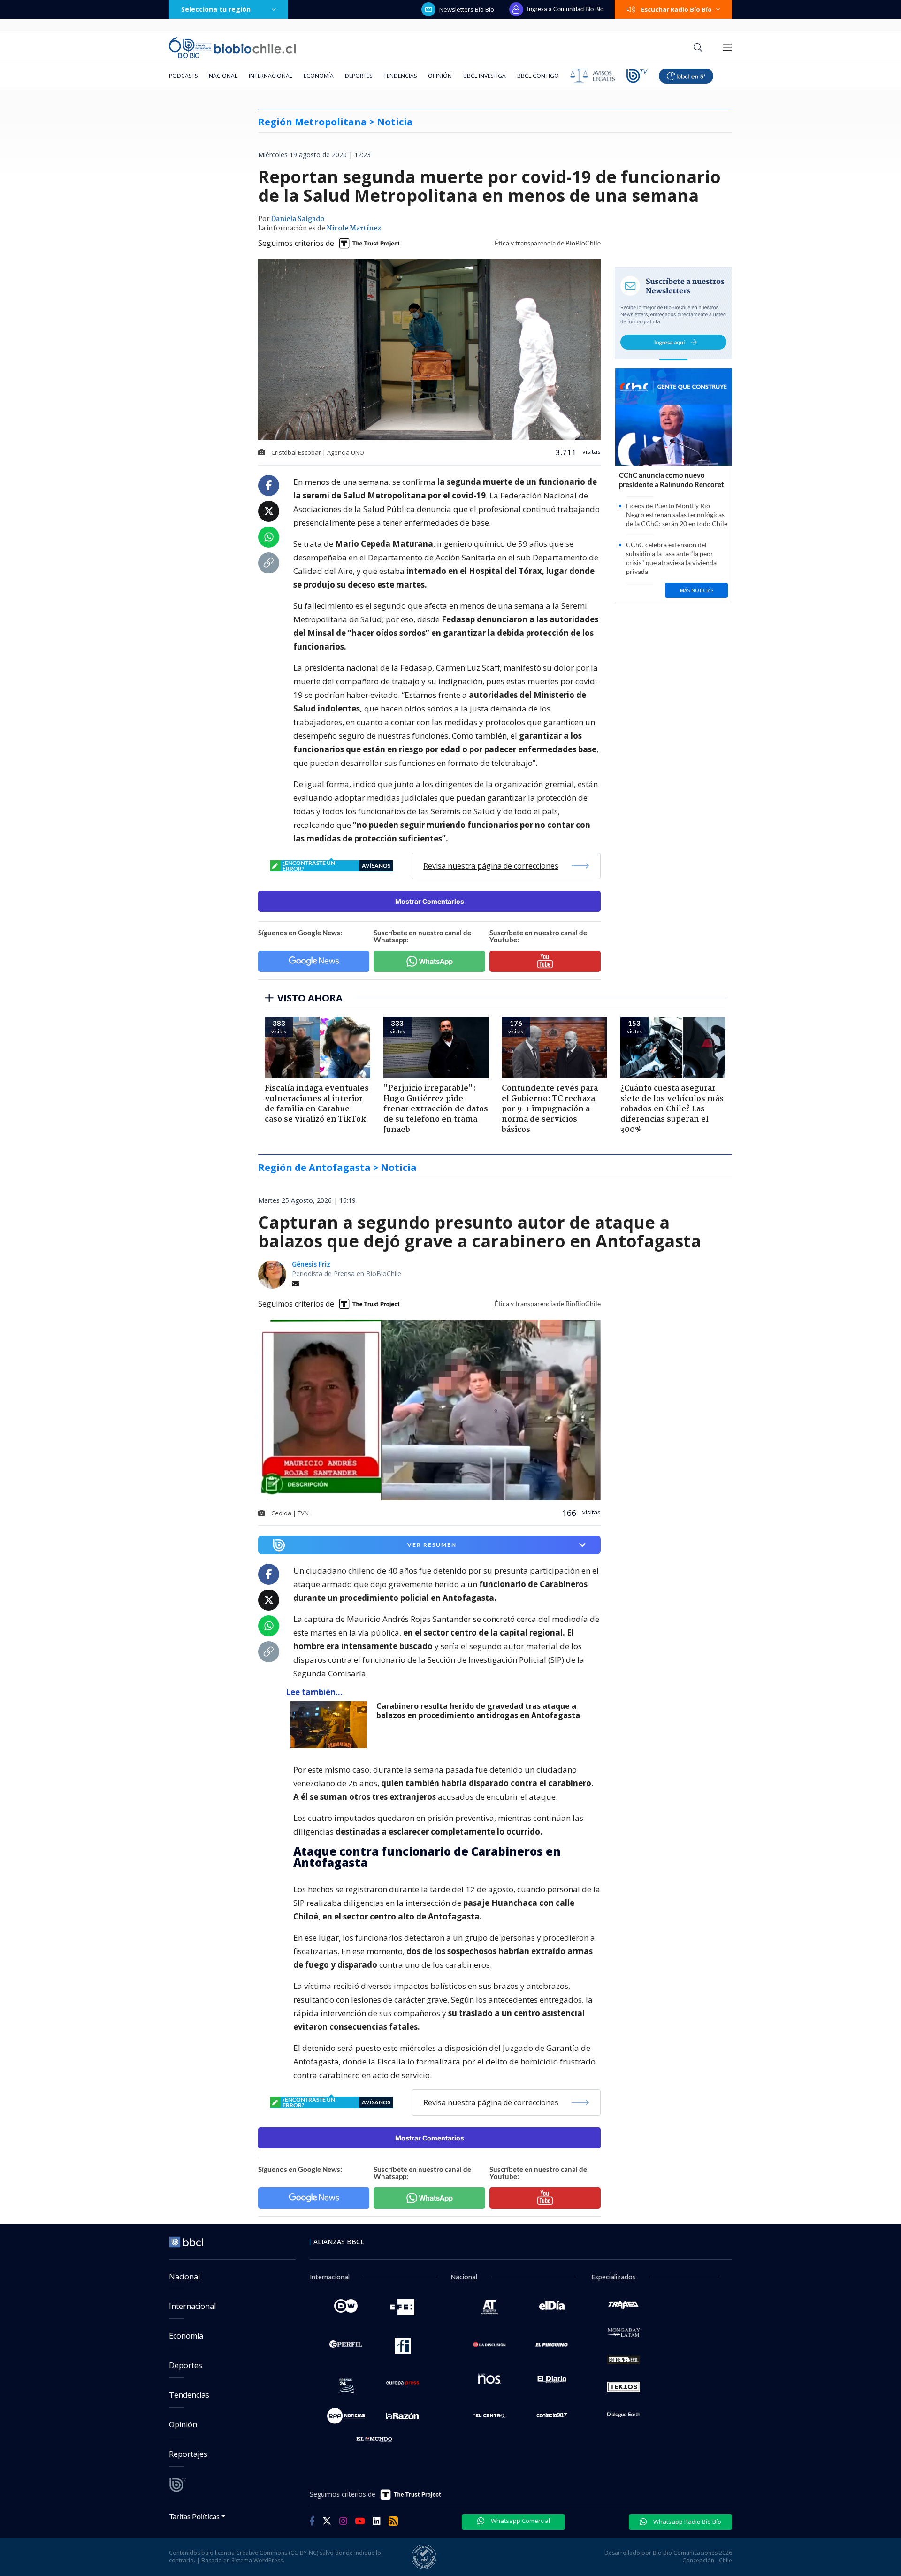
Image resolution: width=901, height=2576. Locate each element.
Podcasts (183, 76)
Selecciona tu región (216, 9)
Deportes (359, 76)
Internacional (271, 76)
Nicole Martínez (354, 229)
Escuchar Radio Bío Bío (676, 9)
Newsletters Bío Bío (467, 9)
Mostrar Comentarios (430, 901)
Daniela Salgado (298, 219)
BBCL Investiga (485, 76)
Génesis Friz (311, 1264)
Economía (319, 76)
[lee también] (331, 1725)
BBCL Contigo (538, 76)
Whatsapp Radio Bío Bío (687, 2522)
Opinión (440, 76)
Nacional (223, 76)
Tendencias (400, 76)
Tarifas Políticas (195, 2516)
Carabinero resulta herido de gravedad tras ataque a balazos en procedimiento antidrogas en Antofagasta (478, 1711)
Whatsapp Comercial (520, 2521)
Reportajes (188, 2454)
